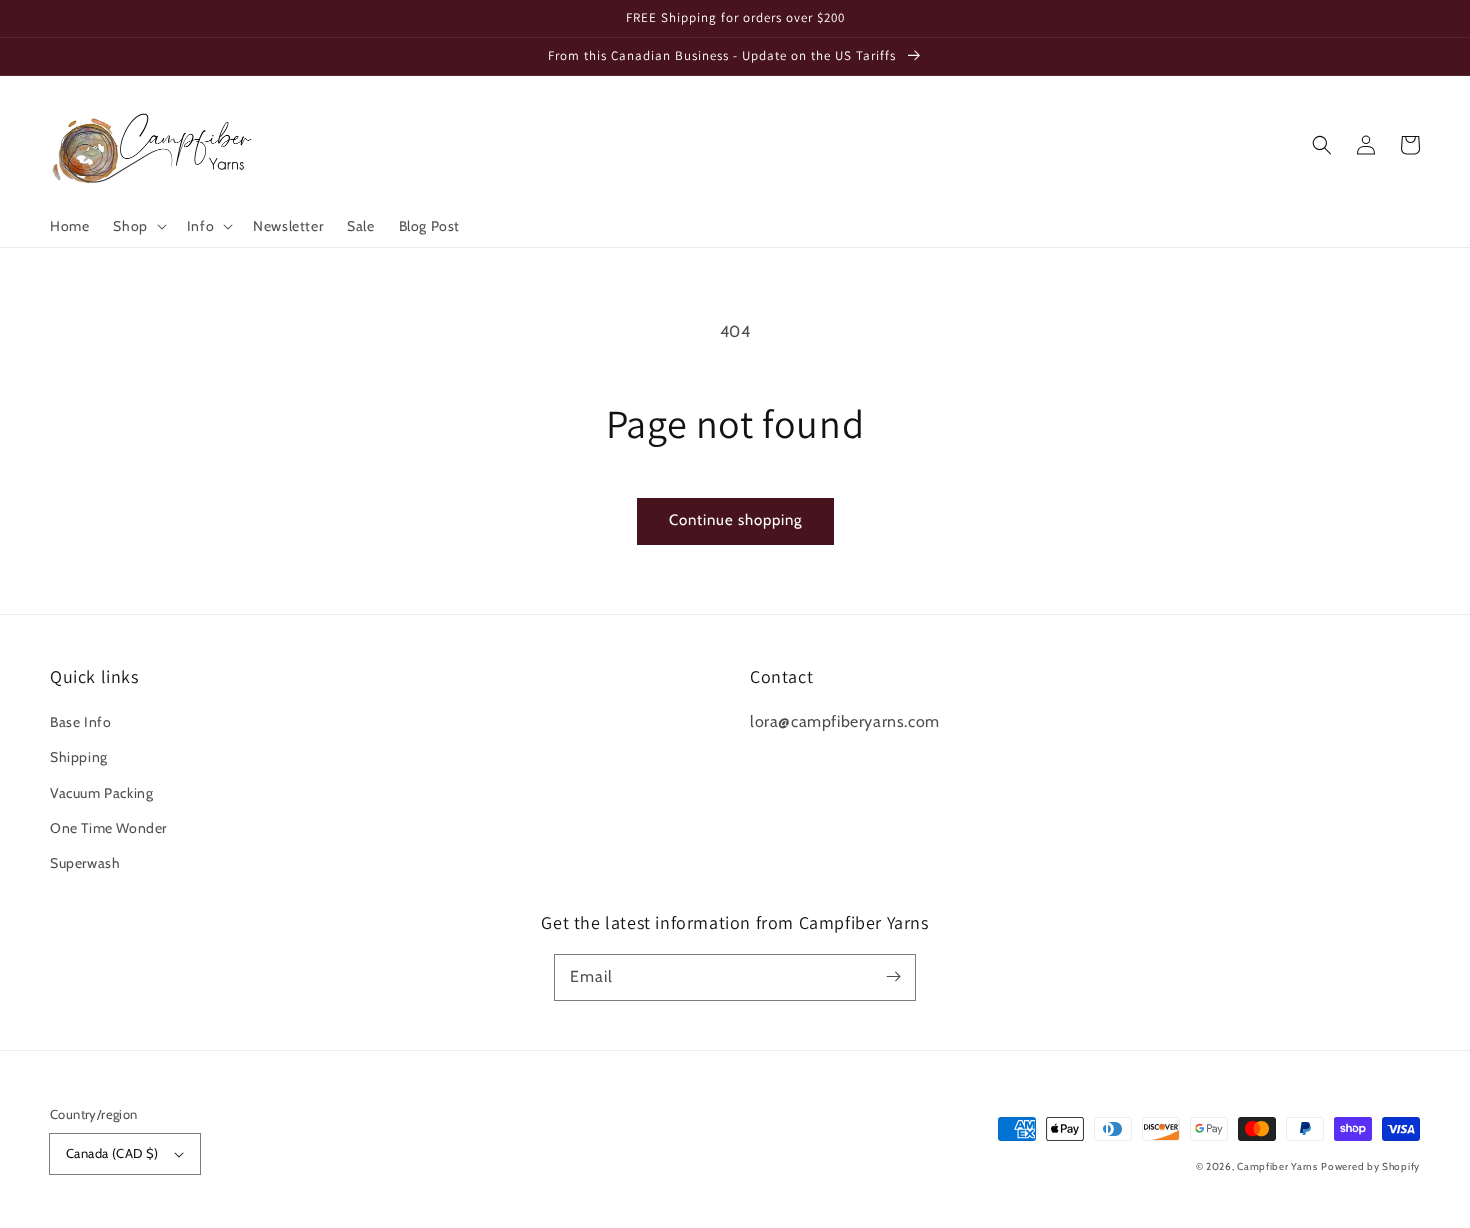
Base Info (80, 722)
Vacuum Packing (101, 793)
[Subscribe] (893, 977)
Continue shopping (735, 520)
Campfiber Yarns (1277, 1166)
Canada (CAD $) (112, 1153)
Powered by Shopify (1370, 1166)
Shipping (79, 757)
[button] (137, 226)
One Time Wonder (108, 828)
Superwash (85, 863)
